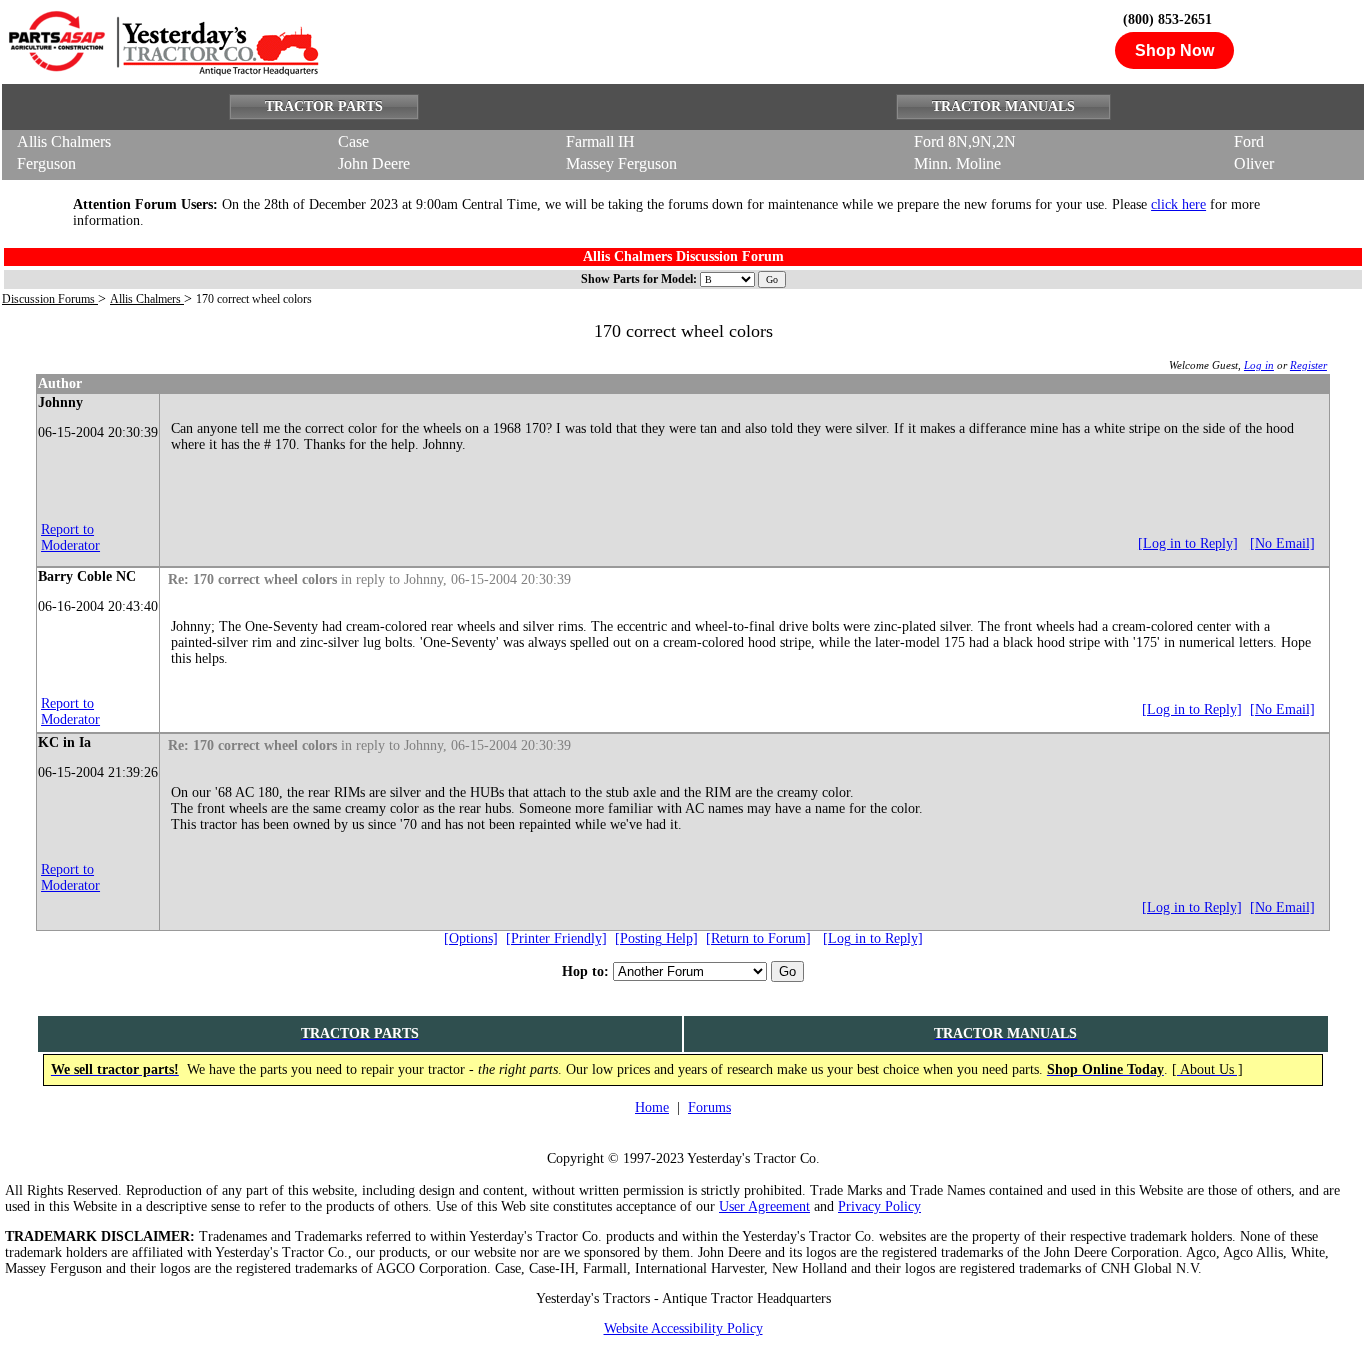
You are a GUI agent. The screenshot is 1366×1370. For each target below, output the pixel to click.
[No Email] (1282, 543)
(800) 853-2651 (1167, 19)
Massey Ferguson (621, 163)
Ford (1249, 141)
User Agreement (764, 1206)
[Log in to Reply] (1188, 543)
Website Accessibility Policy (683, 1328)
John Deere (374, 163)
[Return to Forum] (758, 938)
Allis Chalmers (64, 141)
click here (1178, 204)
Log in (1259, 365)
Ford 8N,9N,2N (965, 141)
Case (353, 141)
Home (652, 1107)
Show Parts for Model (637, 279)
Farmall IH (600, 141)
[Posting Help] (656, 938)
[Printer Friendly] (556, 938)
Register (1308, 365)
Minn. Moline (957, 163)
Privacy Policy (879, 1206)
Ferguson (46, 163)
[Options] (471, 938)
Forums (709, 1107)
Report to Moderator (70, 537)
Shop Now (1174, 50)
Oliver (1254, 163)
